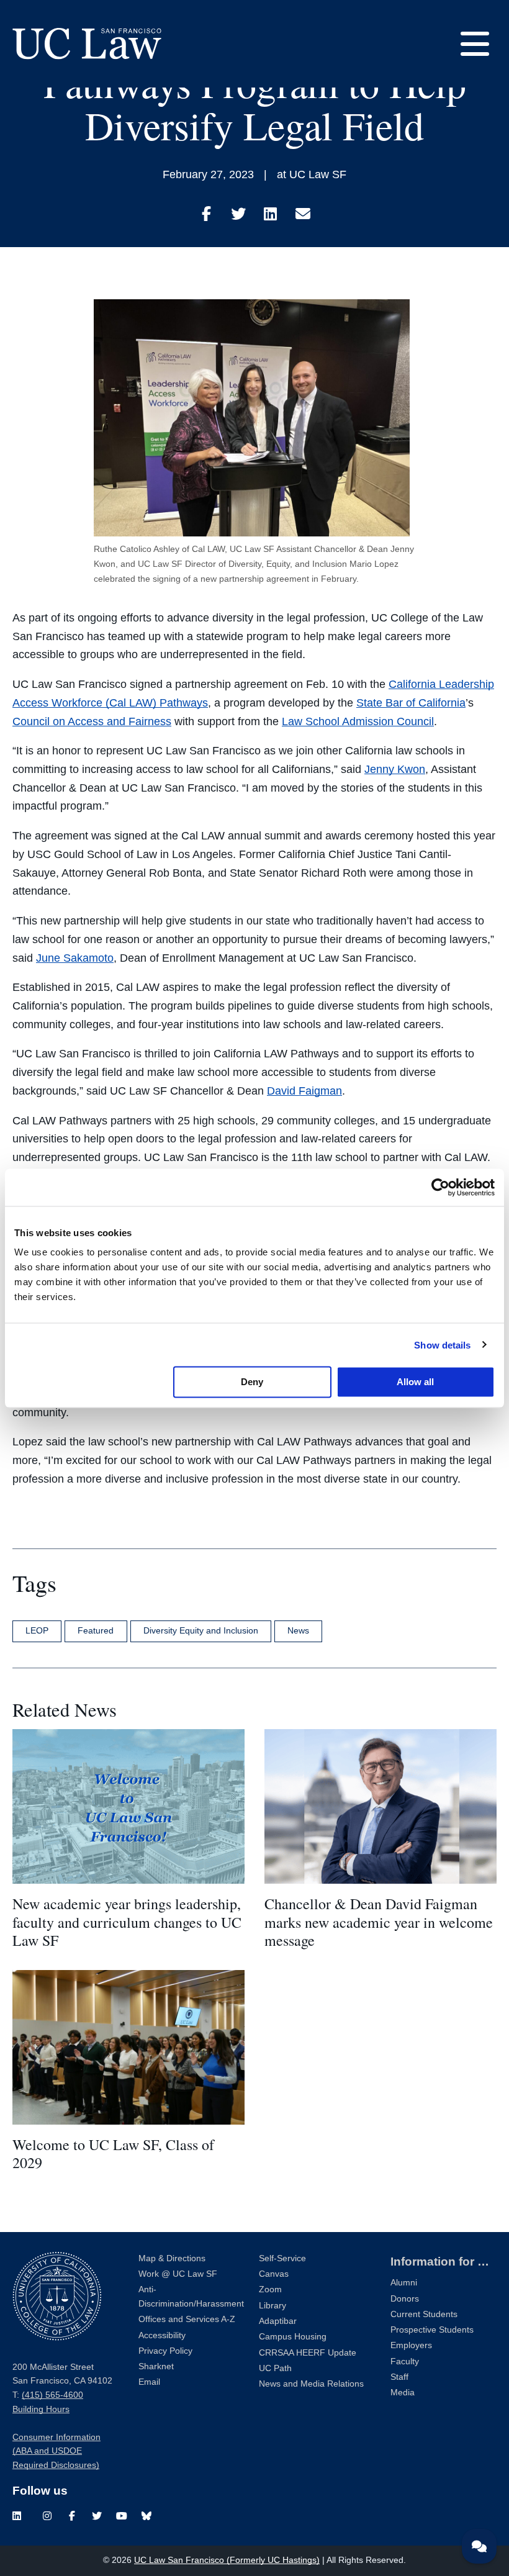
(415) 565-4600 (52, 2395)
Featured (96, 1630)
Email (149, 2382)
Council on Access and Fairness (92, 721)
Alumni (404, 2283)
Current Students (424, 2314)
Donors (405, 2299)
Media (403, 2393)
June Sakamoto (75, 958)
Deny (252, 1382)
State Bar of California (411, 703)
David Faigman (304, 1091)
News (298, 1630)
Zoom (270, 2289)
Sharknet (156, 2366)
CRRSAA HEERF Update (308, 2353)
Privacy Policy (165, 2351)
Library (273, 2306)
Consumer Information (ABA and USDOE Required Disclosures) (56, 2451)
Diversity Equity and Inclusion (201, 1630)
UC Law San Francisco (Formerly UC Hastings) (227, 2560)
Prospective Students (432, 2330)
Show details (442, 1344)
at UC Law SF (312, 174)
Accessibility (162, 2335)
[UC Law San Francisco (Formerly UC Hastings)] (87, 43)
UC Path (275, 2368)
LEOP (37, 1630)
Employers (411, 2345)
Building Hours (41, 2409)
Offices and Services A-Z (187, 2319)
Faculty (405, 2361)
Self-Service (282, 2258)
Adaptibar (278, 2321)
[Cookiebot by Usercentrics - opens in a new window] (440, 1187)
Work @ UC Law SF (178, 2274)
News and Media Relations (311, 2384)
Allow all (415, 1382)
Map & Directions (172, 2258)
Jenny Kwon (395, 769)
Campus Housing (293, 2337)
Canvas (274, 2274)
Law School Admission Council (358, 721)
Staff (399, 2377)
